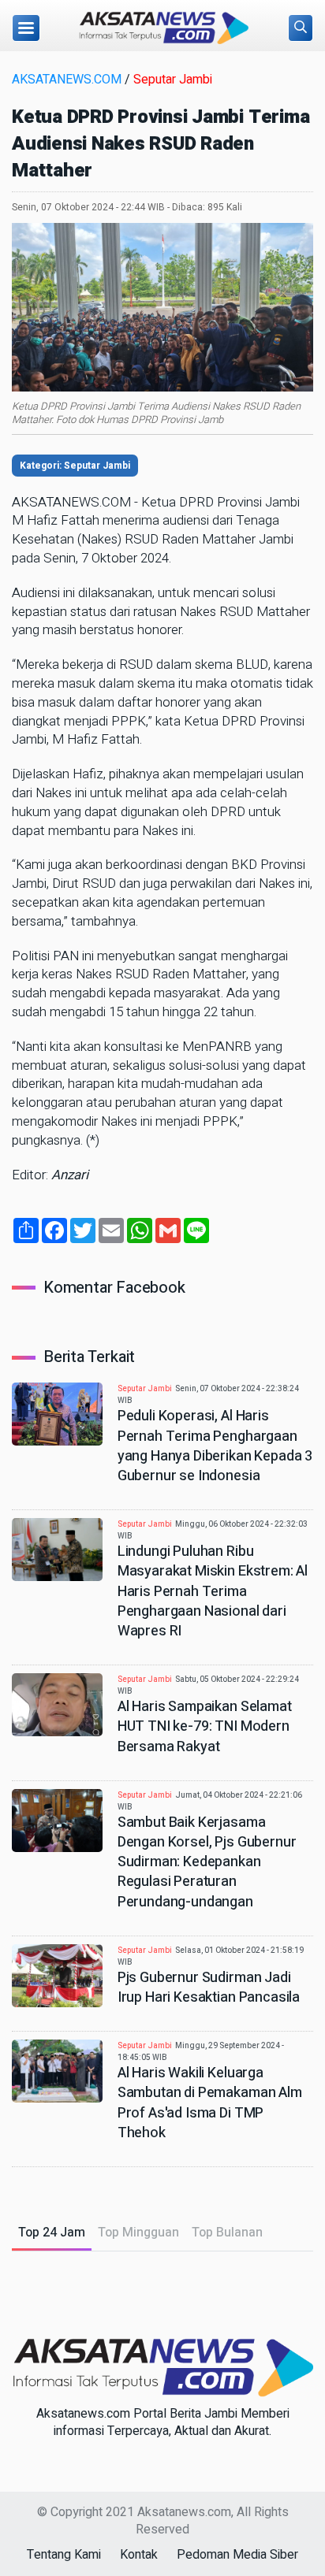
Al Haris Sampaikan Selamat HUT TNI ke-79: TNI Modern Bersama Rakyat (205, 1726)
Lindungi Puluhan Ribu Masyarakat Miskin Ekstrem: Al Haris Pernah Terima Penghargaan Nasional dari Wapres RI (213, 1591)
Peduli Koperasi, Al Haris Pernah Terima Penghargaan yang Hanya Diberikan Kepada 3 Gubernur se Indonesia (215, 1446)
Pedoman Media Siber (237, 2555)
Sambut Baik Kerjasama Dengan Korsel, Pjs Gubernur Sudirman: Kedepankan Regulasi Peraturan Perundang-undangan (207, 1862)
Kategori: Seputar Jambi (75, 466)
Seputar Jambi (173, 80)
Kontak (139, 2555)
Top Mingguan (138, 2233)
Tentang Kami (64, 2555)
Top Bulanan (227, 2233)
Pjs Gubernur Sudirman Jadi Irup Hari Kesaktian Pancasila (209, 1988)
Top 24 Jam (52, 2233)
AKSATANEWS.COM (67, 80)
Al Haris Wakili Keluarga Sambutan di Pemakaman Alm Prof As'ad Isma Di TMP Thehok (210, 2103)
